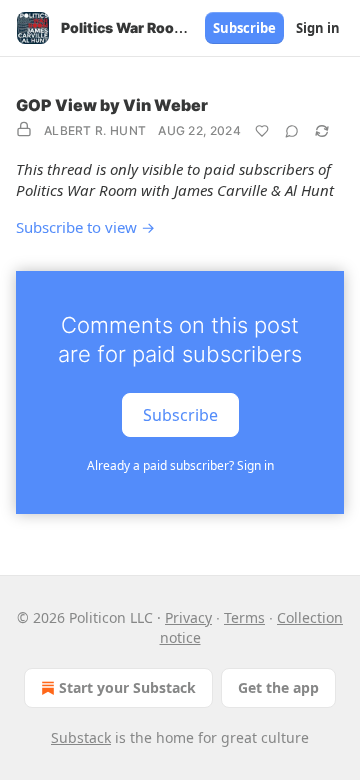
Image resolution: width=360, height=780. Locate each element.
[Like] (262, 131)
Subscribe (244, 28)
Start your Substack (127, 687)
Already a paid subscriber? (180, 465)
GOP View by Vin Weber (112, 105)
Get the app (278, 687)
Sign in (318, 28)
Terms (244, 617)
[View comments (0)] (292, 131)
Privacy (188, 617)
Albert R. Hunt (95, 130)
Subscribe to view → (85, 227)
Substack (81, 737)
